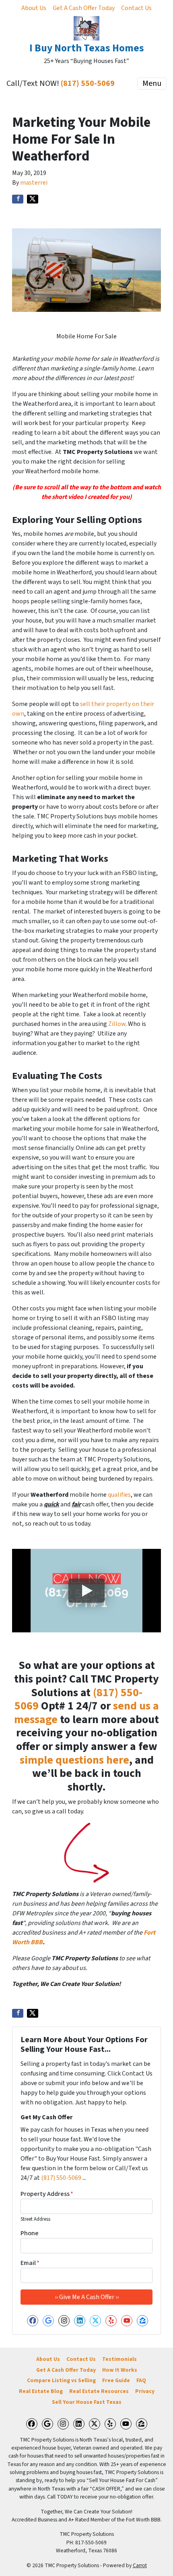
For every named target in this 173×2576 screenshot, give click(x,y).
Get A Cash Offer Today (84, 8)
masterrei (34, 183)
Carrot (140, 2565)
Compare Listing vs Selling (61, 2380)
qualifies (119, 1495)
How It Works (120, 2370)
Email (30, 2263)
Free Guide (116, 2380)
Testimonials (119, 2359)
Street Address (35, 2219)
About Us (34, 8)
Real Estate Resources (99, 2391)
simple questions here (74, 1760)
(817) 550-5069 (88, 83)
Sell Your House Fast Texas (87, 2402)
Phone (30, 2233)
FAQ (141, 2380)
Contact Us (136, 8)
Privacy (145, 2391)
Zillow (117, 1024)
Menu (152, 83)
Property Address (47, 2194)
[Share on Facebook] (18, 199)
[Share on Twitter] (33, 199)
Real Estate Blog (41, 2391)
